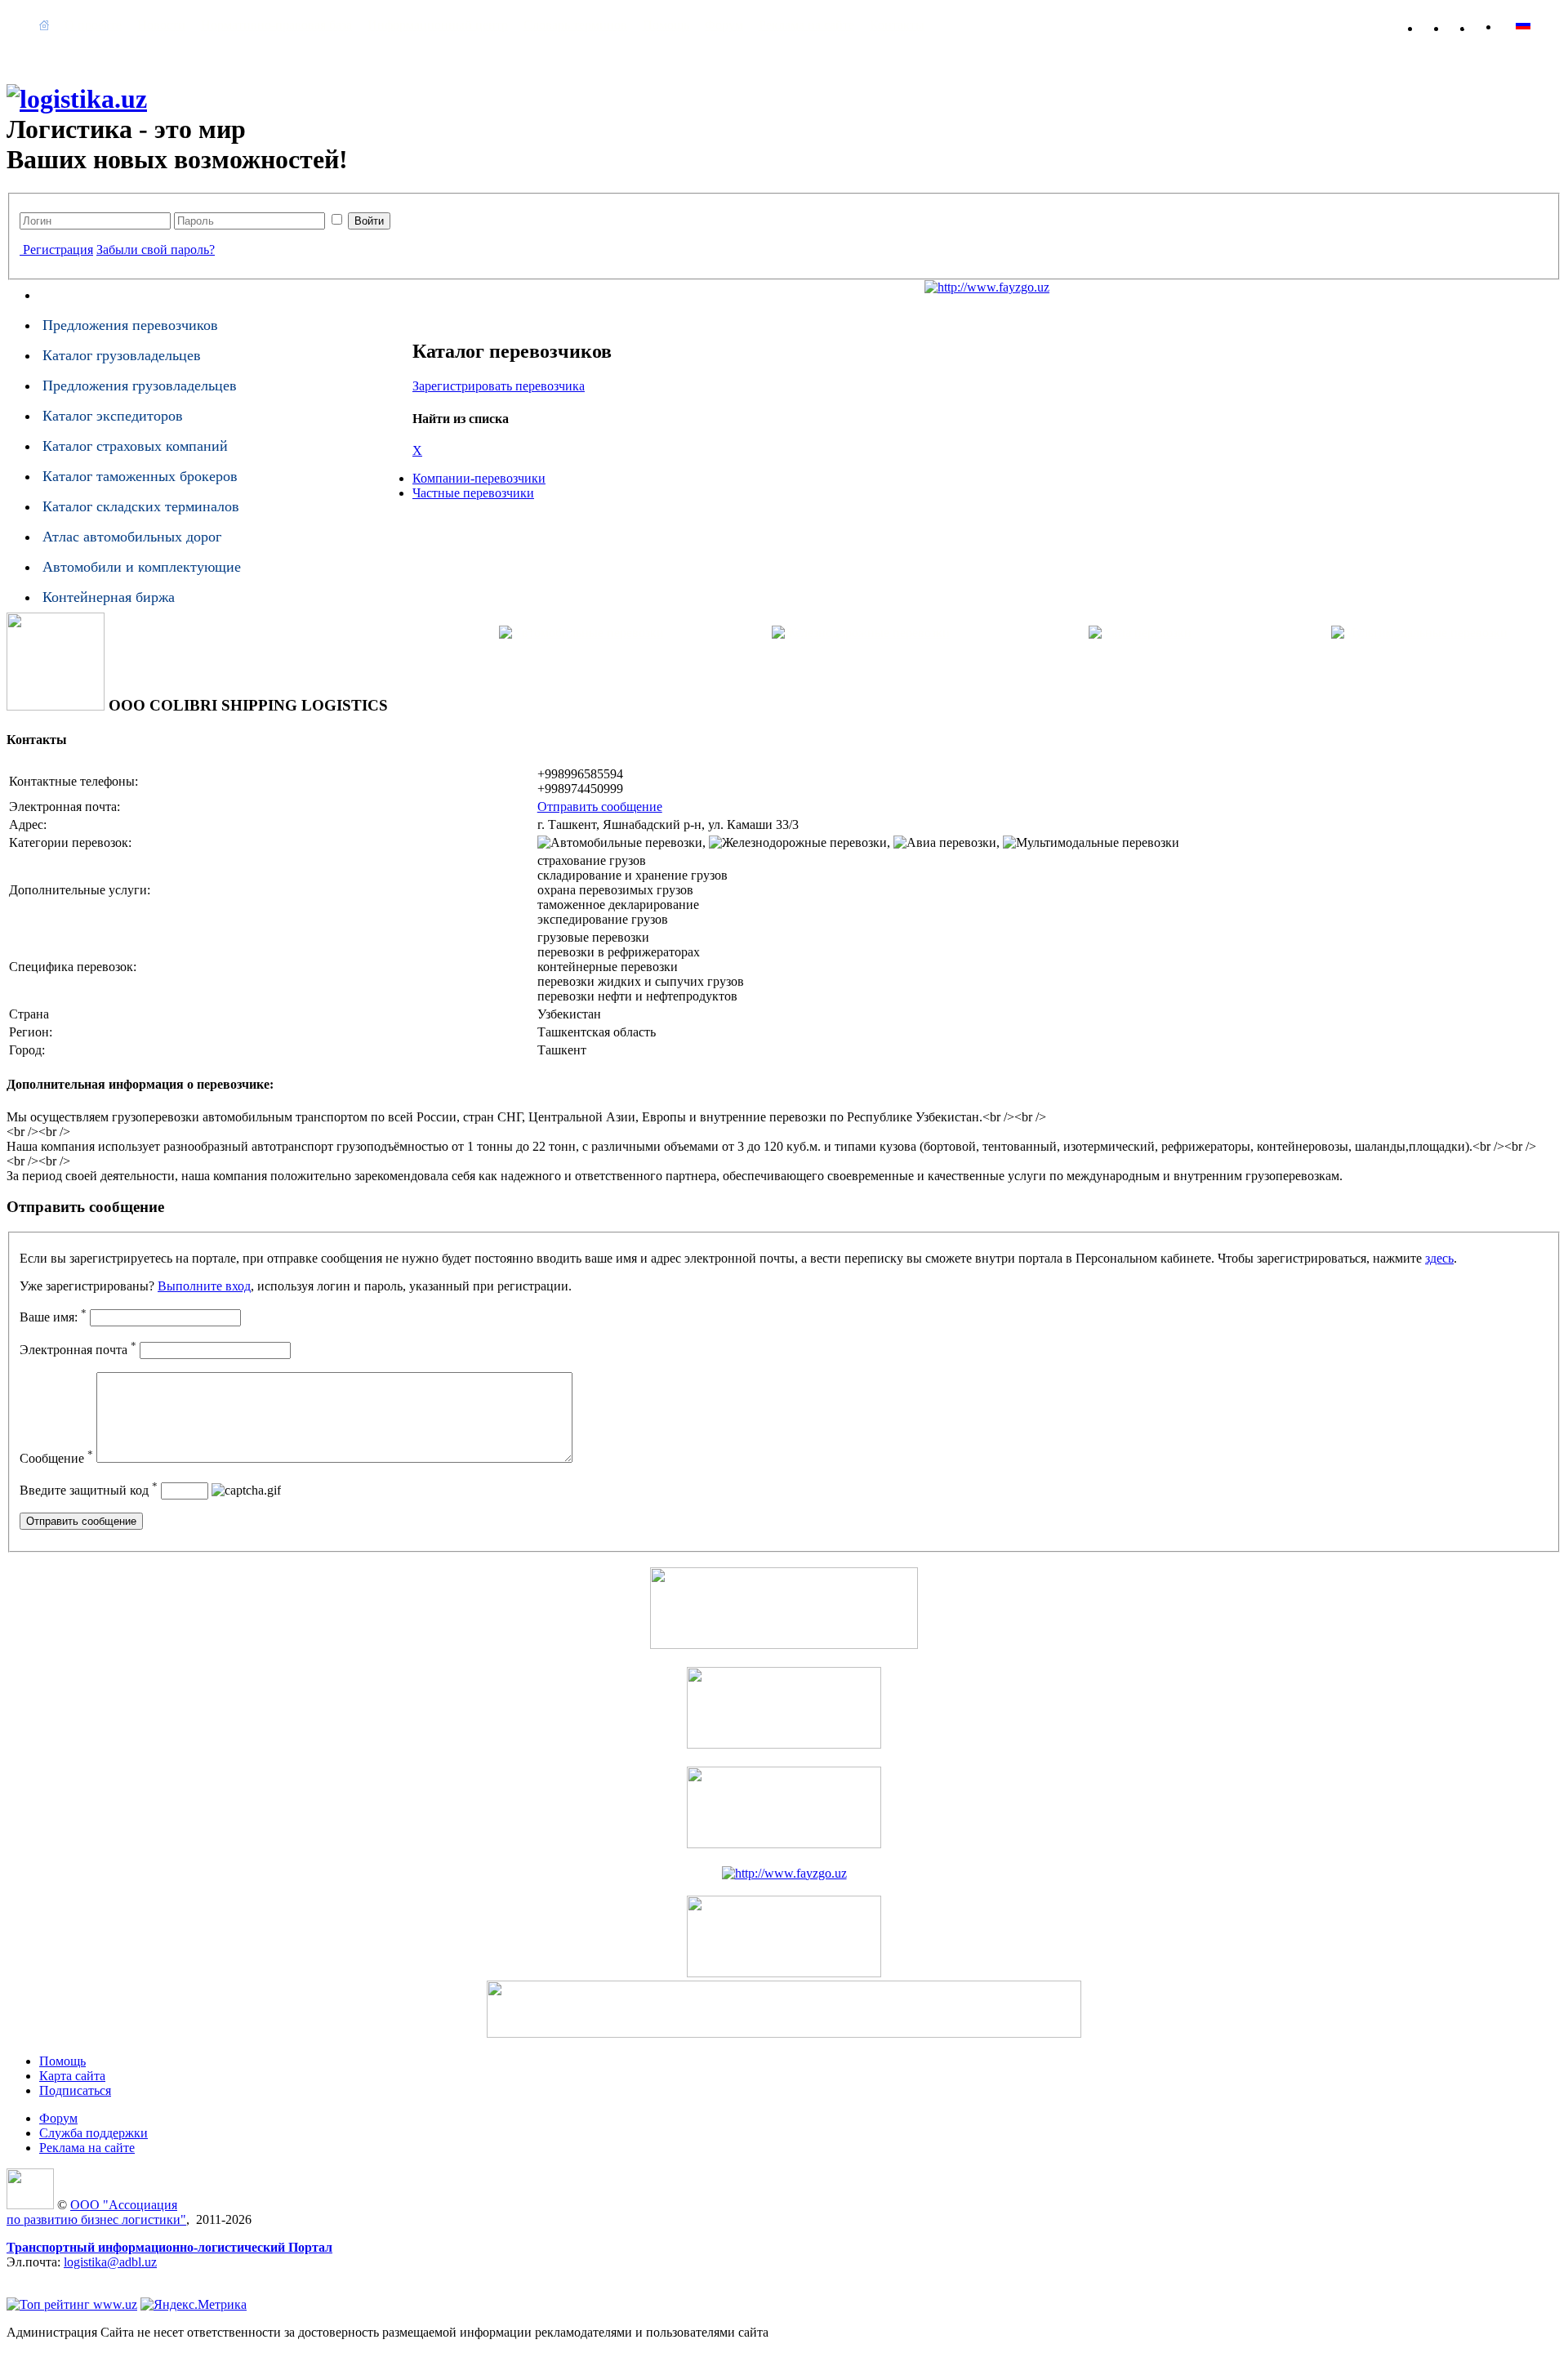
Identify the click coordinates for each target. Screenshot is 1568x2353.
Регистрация (58, 250)
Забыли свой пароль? (156, 250)
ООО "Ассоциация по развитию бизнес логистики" (96, 2212)
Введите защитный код (89, 1490)
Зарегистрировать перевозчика (499, 386)
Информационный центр (438, 25)
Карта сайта (1494, 25)
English (1523, 25)
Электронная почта (78, 1350)
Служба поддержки (94, 2133)
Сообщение (56, 1458)
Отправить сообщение (600, 807)
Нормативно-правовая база (276, 25)
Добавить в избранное (1442, 25)
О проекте (93, 25)
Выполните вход (204, 1286)
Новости (161, 25)
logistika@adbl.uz (110, 2262)
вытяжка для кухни (60, 2277)
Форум (724, 25)
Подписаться (75, 2090)
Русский (1554, 25)
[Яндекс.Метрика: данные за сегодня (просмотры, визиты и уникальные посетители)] (194, 2305)
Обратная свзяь (1468, 25)
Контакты (897, 25)
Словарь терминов (575, 25)
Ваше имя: (53, 1317)
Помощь (666, 25)
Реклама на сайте (806, 25)
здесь (1439, 1258)
